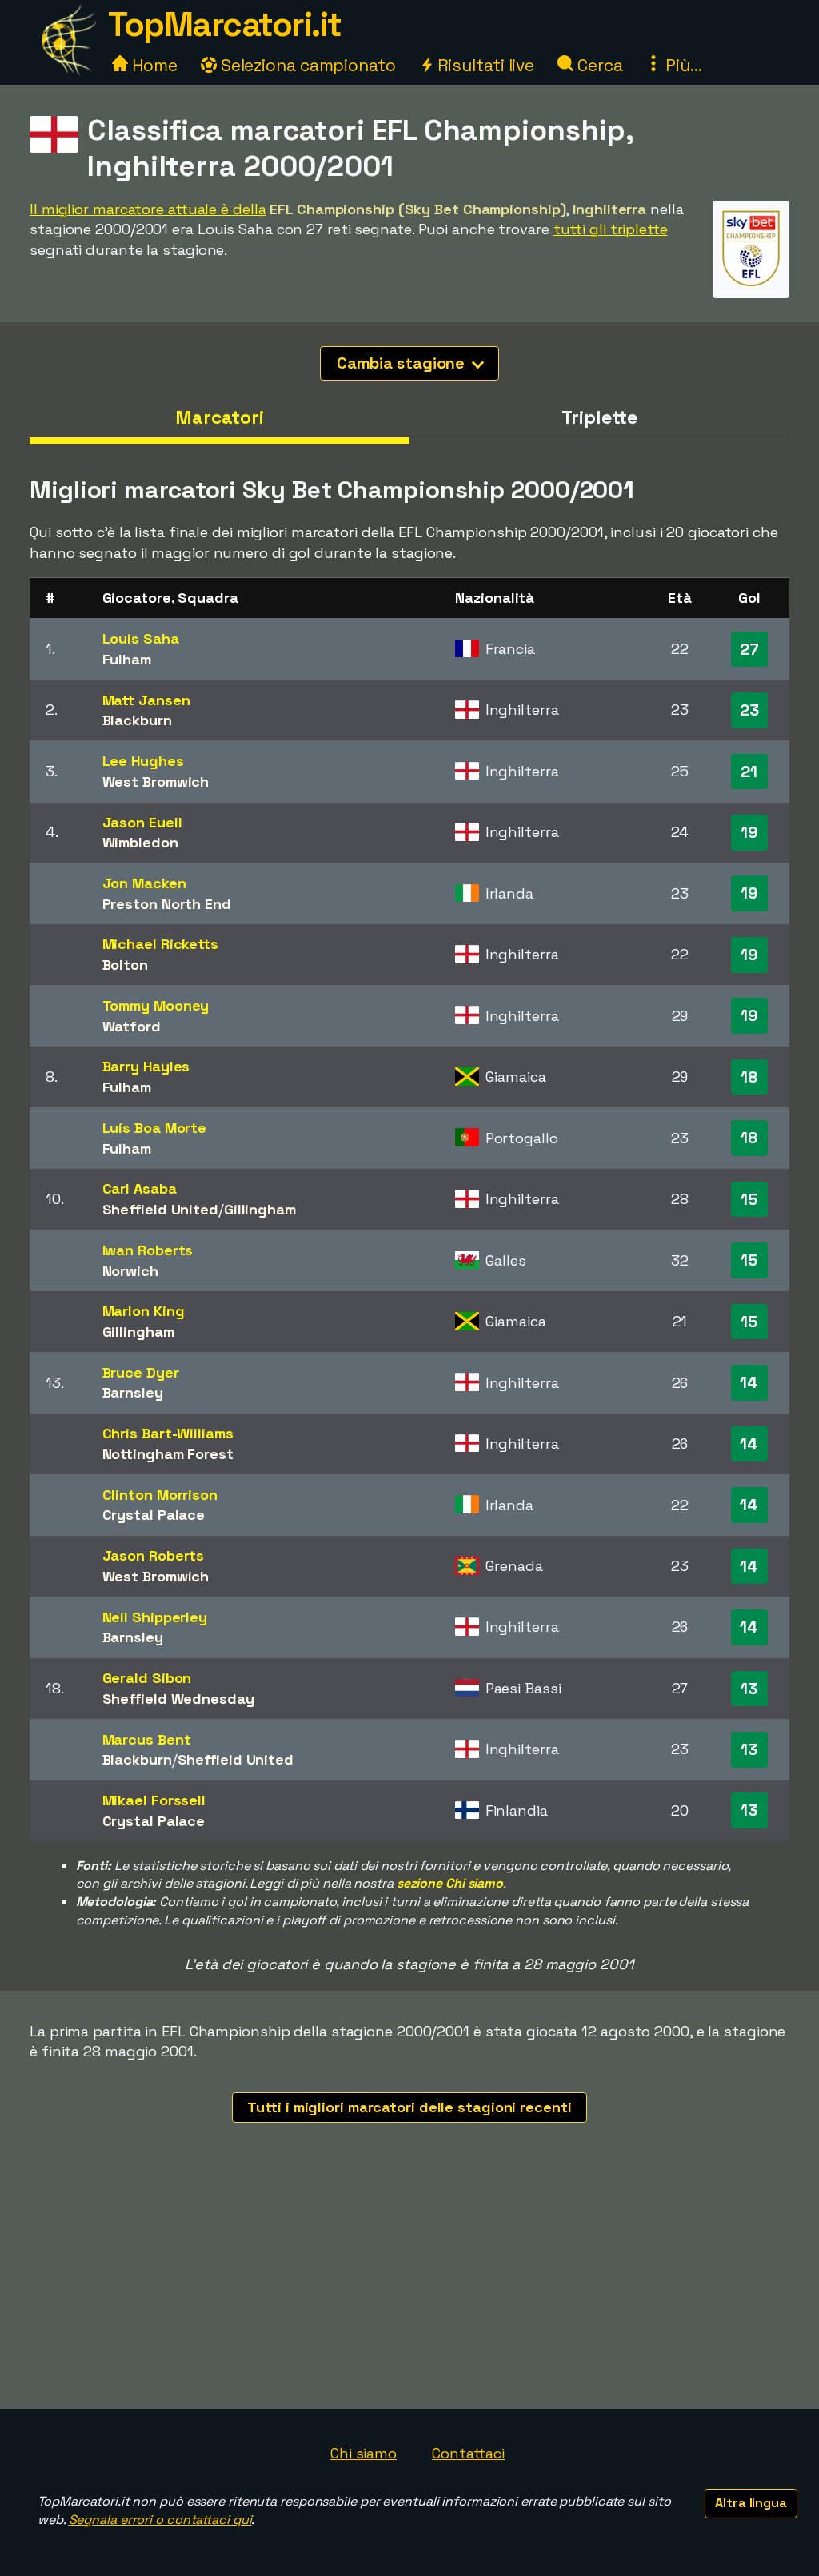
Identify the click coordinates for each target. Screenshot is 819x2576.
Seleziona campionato (306, 65)
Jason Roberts (154, 1555)
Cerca (598, 65)
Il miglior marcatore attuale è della (148, 209)
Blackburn (137, 720)
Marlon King (144, 1311)
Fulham (127, 659)
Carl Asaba (140, 1188)
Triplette (599, 417)
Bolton (125, 965)
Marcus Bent (147, 1739)
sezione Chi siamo (450, 1883)
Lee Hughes (143, 761)
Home (153, 65)
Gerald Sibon (147, 1678)
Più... (681, 65)
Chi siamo (364, 2453)
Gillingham (260, 1209)
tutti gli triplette (611, 229)
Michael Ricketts (160, 944)
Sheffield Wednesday (178, 1699)
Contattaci (468, 2453)
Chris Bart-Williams (168, 1433)
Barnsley (133, 1392)
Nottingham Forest (168, 1454)
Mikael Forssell (154, 1800)
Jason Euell (142, 822)
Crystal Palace (154, 1515)
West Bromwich (156, 782)
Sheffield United (160, 1209)
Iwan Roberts (148, 1250)
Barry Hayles (146, 1066)
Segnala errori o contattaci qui (160, 2520)
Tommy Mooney (156, 1005)
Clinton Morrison (160, 1495)
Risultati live (484, 65)
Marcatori (220, 417)
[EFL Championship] (751, 283)
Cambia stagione (403, 363)
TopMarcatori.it (225, 24)
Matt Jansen (146, 700)
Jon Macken (144, 883)
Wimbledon (140, 842)
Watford (132, 1026)
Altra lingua (751, 2503)
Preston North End (167, 904)
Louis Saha (141, 638)
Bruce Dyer (141, 1372)
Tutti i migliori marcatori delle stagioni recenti (409, 2107)
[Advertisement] (409, 2289)
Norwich (130, 1271)
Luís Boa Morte (155, 1128)
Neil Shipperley (155, 1617)
